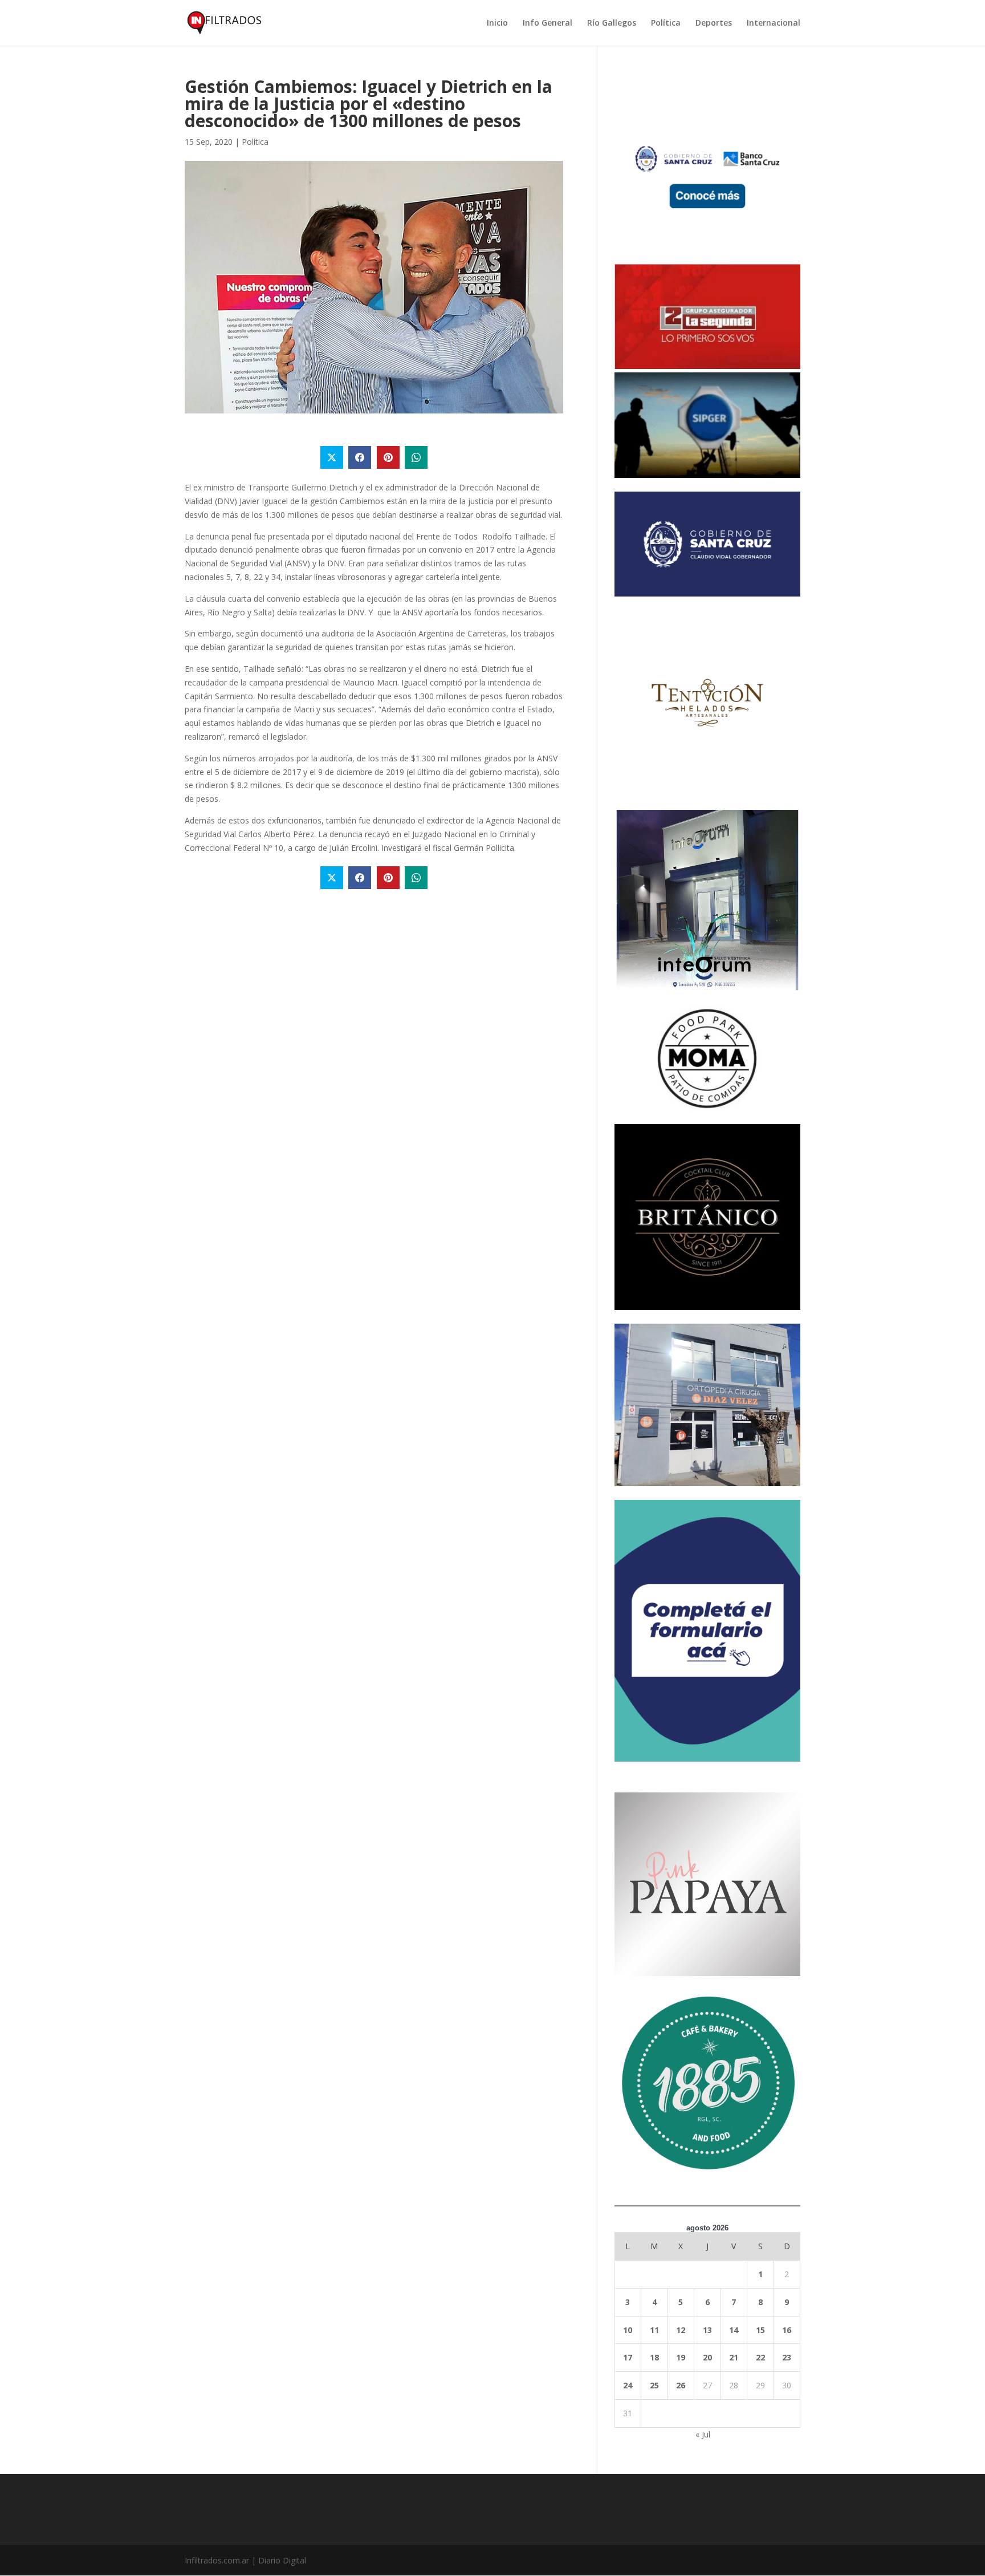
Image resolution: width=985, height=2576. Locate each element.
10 (628, 2330)
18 (654, 2357)
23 (787, 2357)
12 (681, 2330)
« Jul (703, 2434)
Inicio (497, 23)
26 (681, 2385)
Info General (548, 23)
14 (734, 2330)
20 (707, 2357)
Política (666, 23)
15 (760, 2330)
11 (654, 2330)
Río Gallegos (612, 23)
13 (707, 2330)
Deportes (714, 23)
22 (760, 2357)
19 (681, 2357)
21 (734, 2357)
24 (628, 2385)
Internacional (774, 23)
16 (787, 2330)
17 (628, 2357)
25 (654, 2385)
